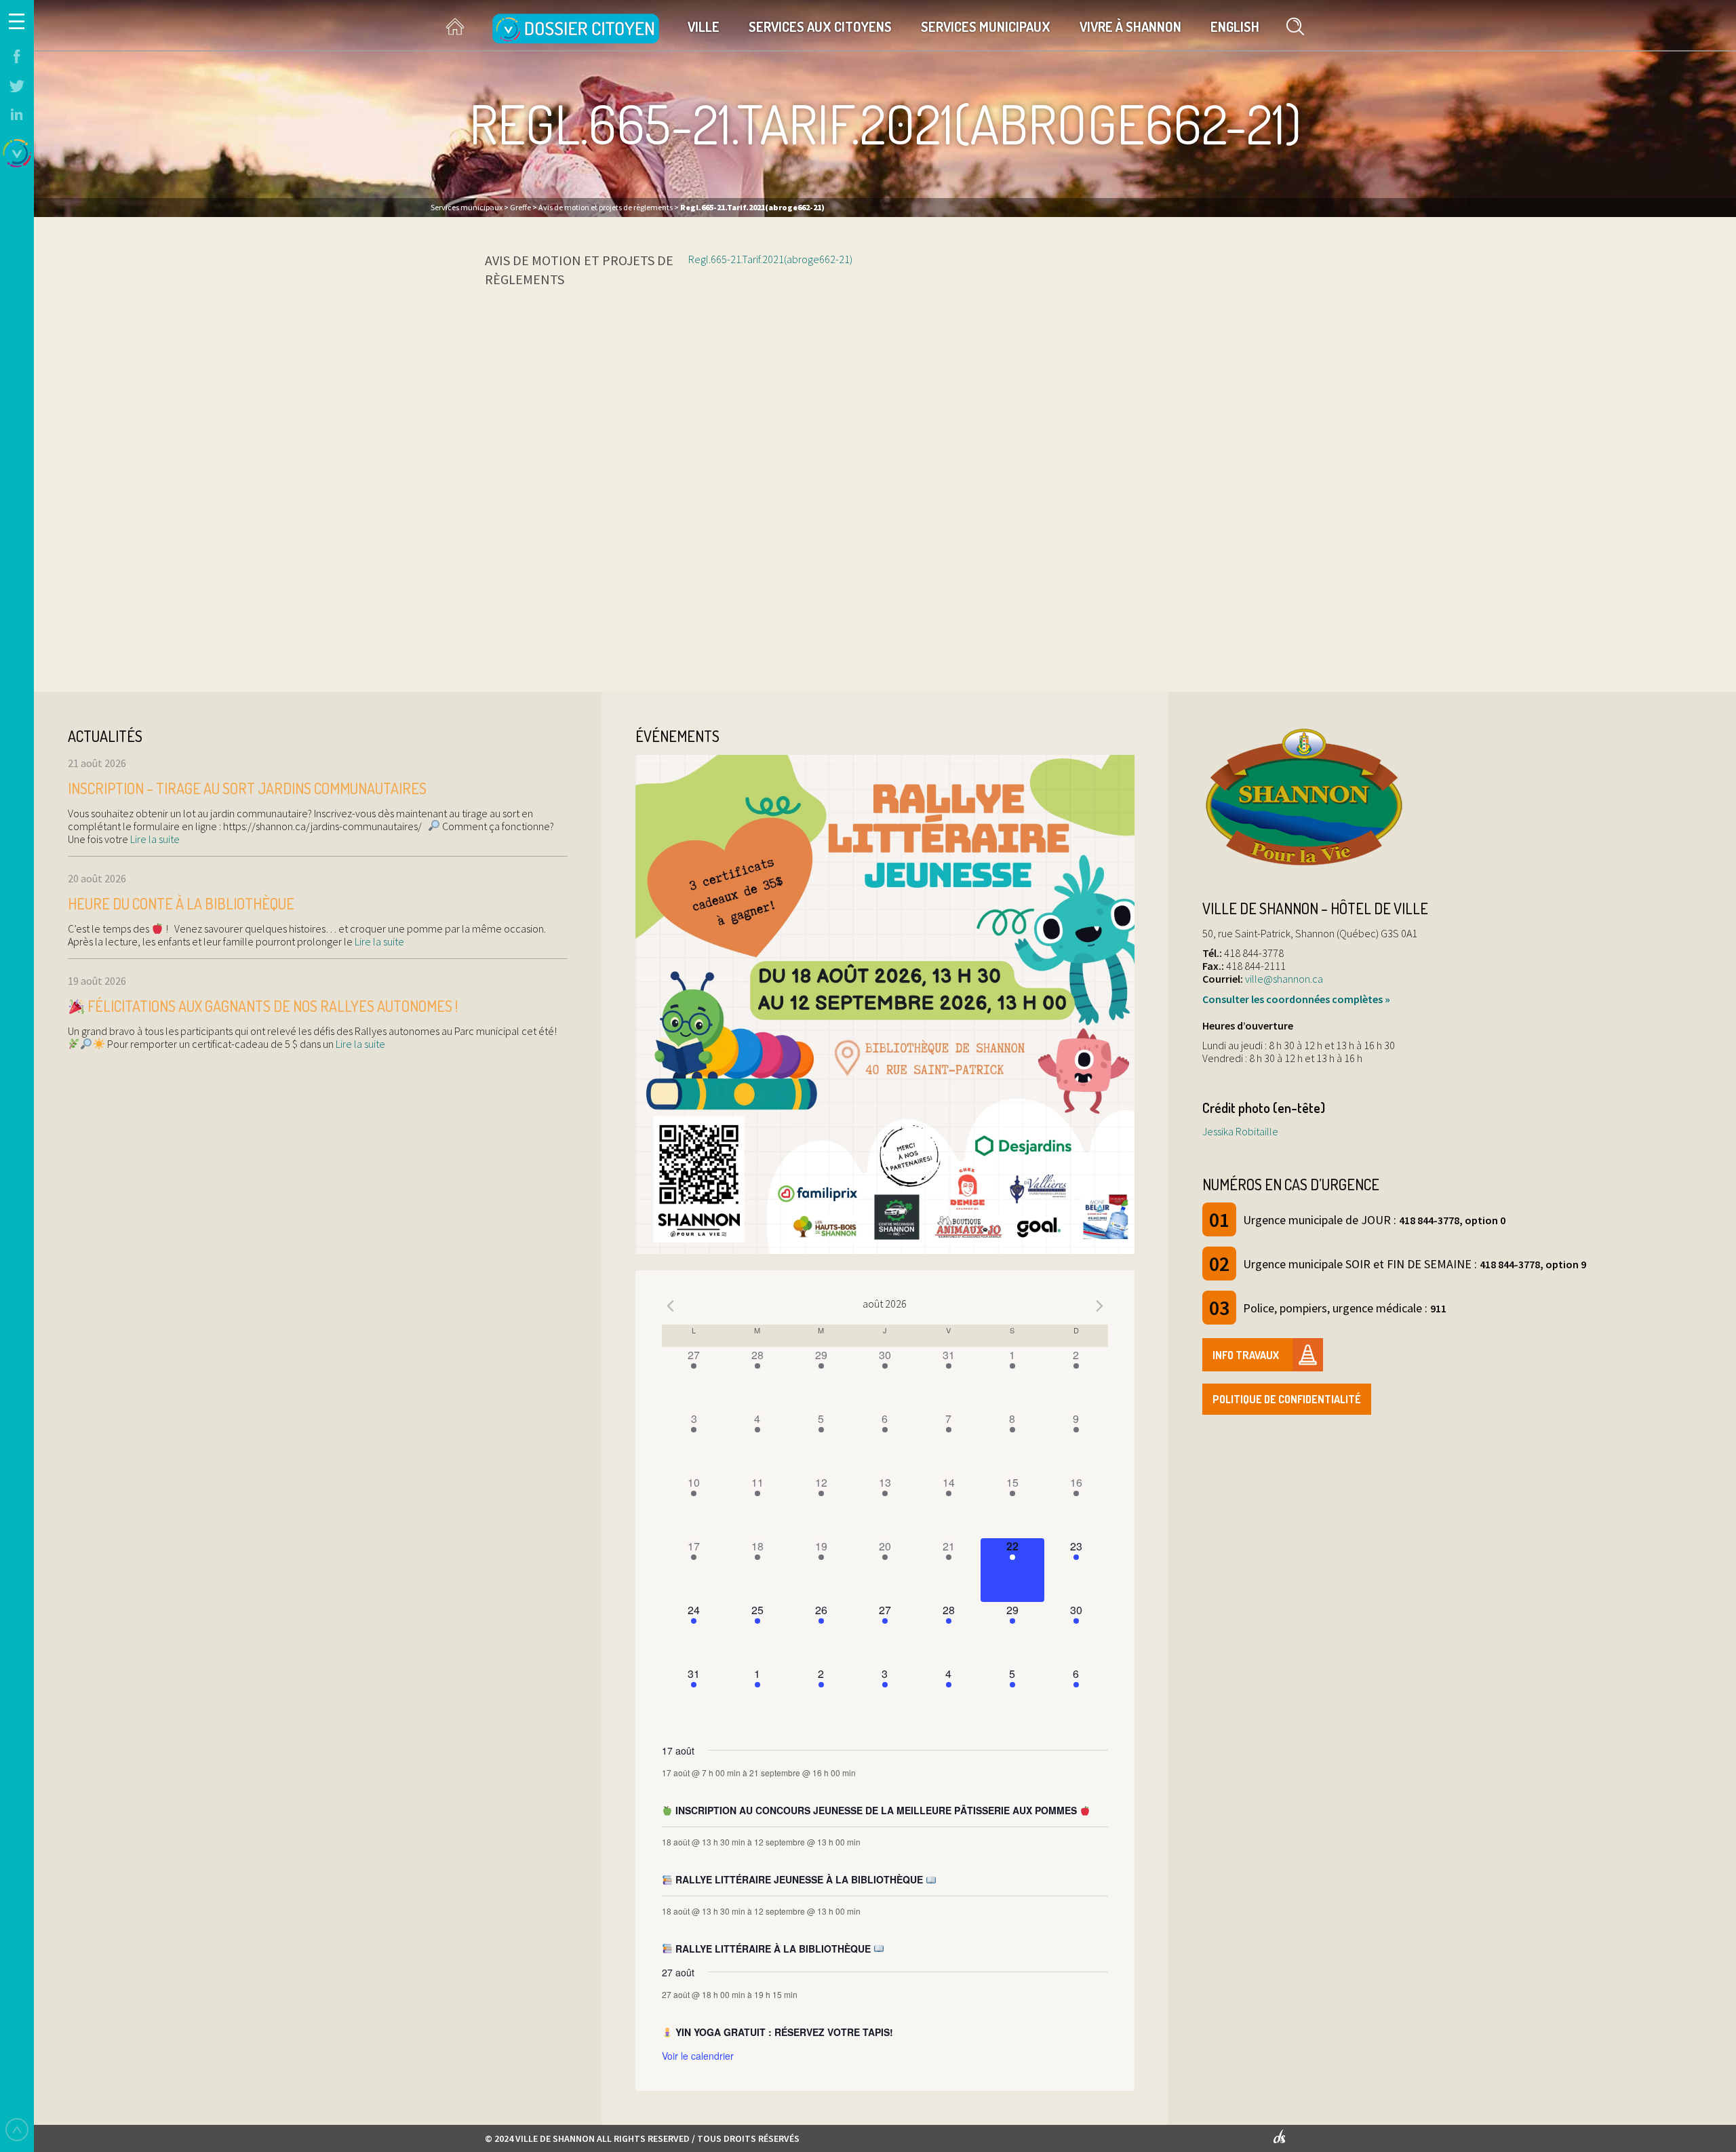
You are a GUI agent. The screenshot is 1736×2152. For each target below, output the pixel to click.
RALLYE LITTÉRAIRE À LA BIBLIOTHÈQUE (773, 1949)
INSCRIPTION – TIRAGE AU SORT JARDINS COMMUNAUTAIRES (247, 788)
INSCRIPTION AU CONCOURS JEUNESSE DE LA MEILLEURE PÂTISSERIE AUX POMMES (876, 1810)
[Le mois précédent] (1100, 1306)
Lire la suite (154, 839)
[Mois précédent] (670, 1306)
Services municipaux (986, 26)
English (1235, 26)
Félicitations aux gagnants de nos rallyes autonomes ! (271, 1006)
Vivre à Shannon (1130, 26)
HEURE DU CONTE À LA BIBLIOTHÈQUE (181, 903)
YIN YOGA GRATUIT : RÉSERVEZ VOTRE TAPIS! (783, 2032)
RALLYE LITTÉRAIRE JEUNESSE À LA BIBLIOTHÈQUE (799, 1879)
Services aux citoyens (820, 26)
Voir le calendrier (698, 2056)
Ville (704, 26)
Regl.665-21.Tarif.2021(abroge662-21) (770, 259)
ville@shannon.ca (1284, 979)
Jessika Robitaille (1240, 1131)
